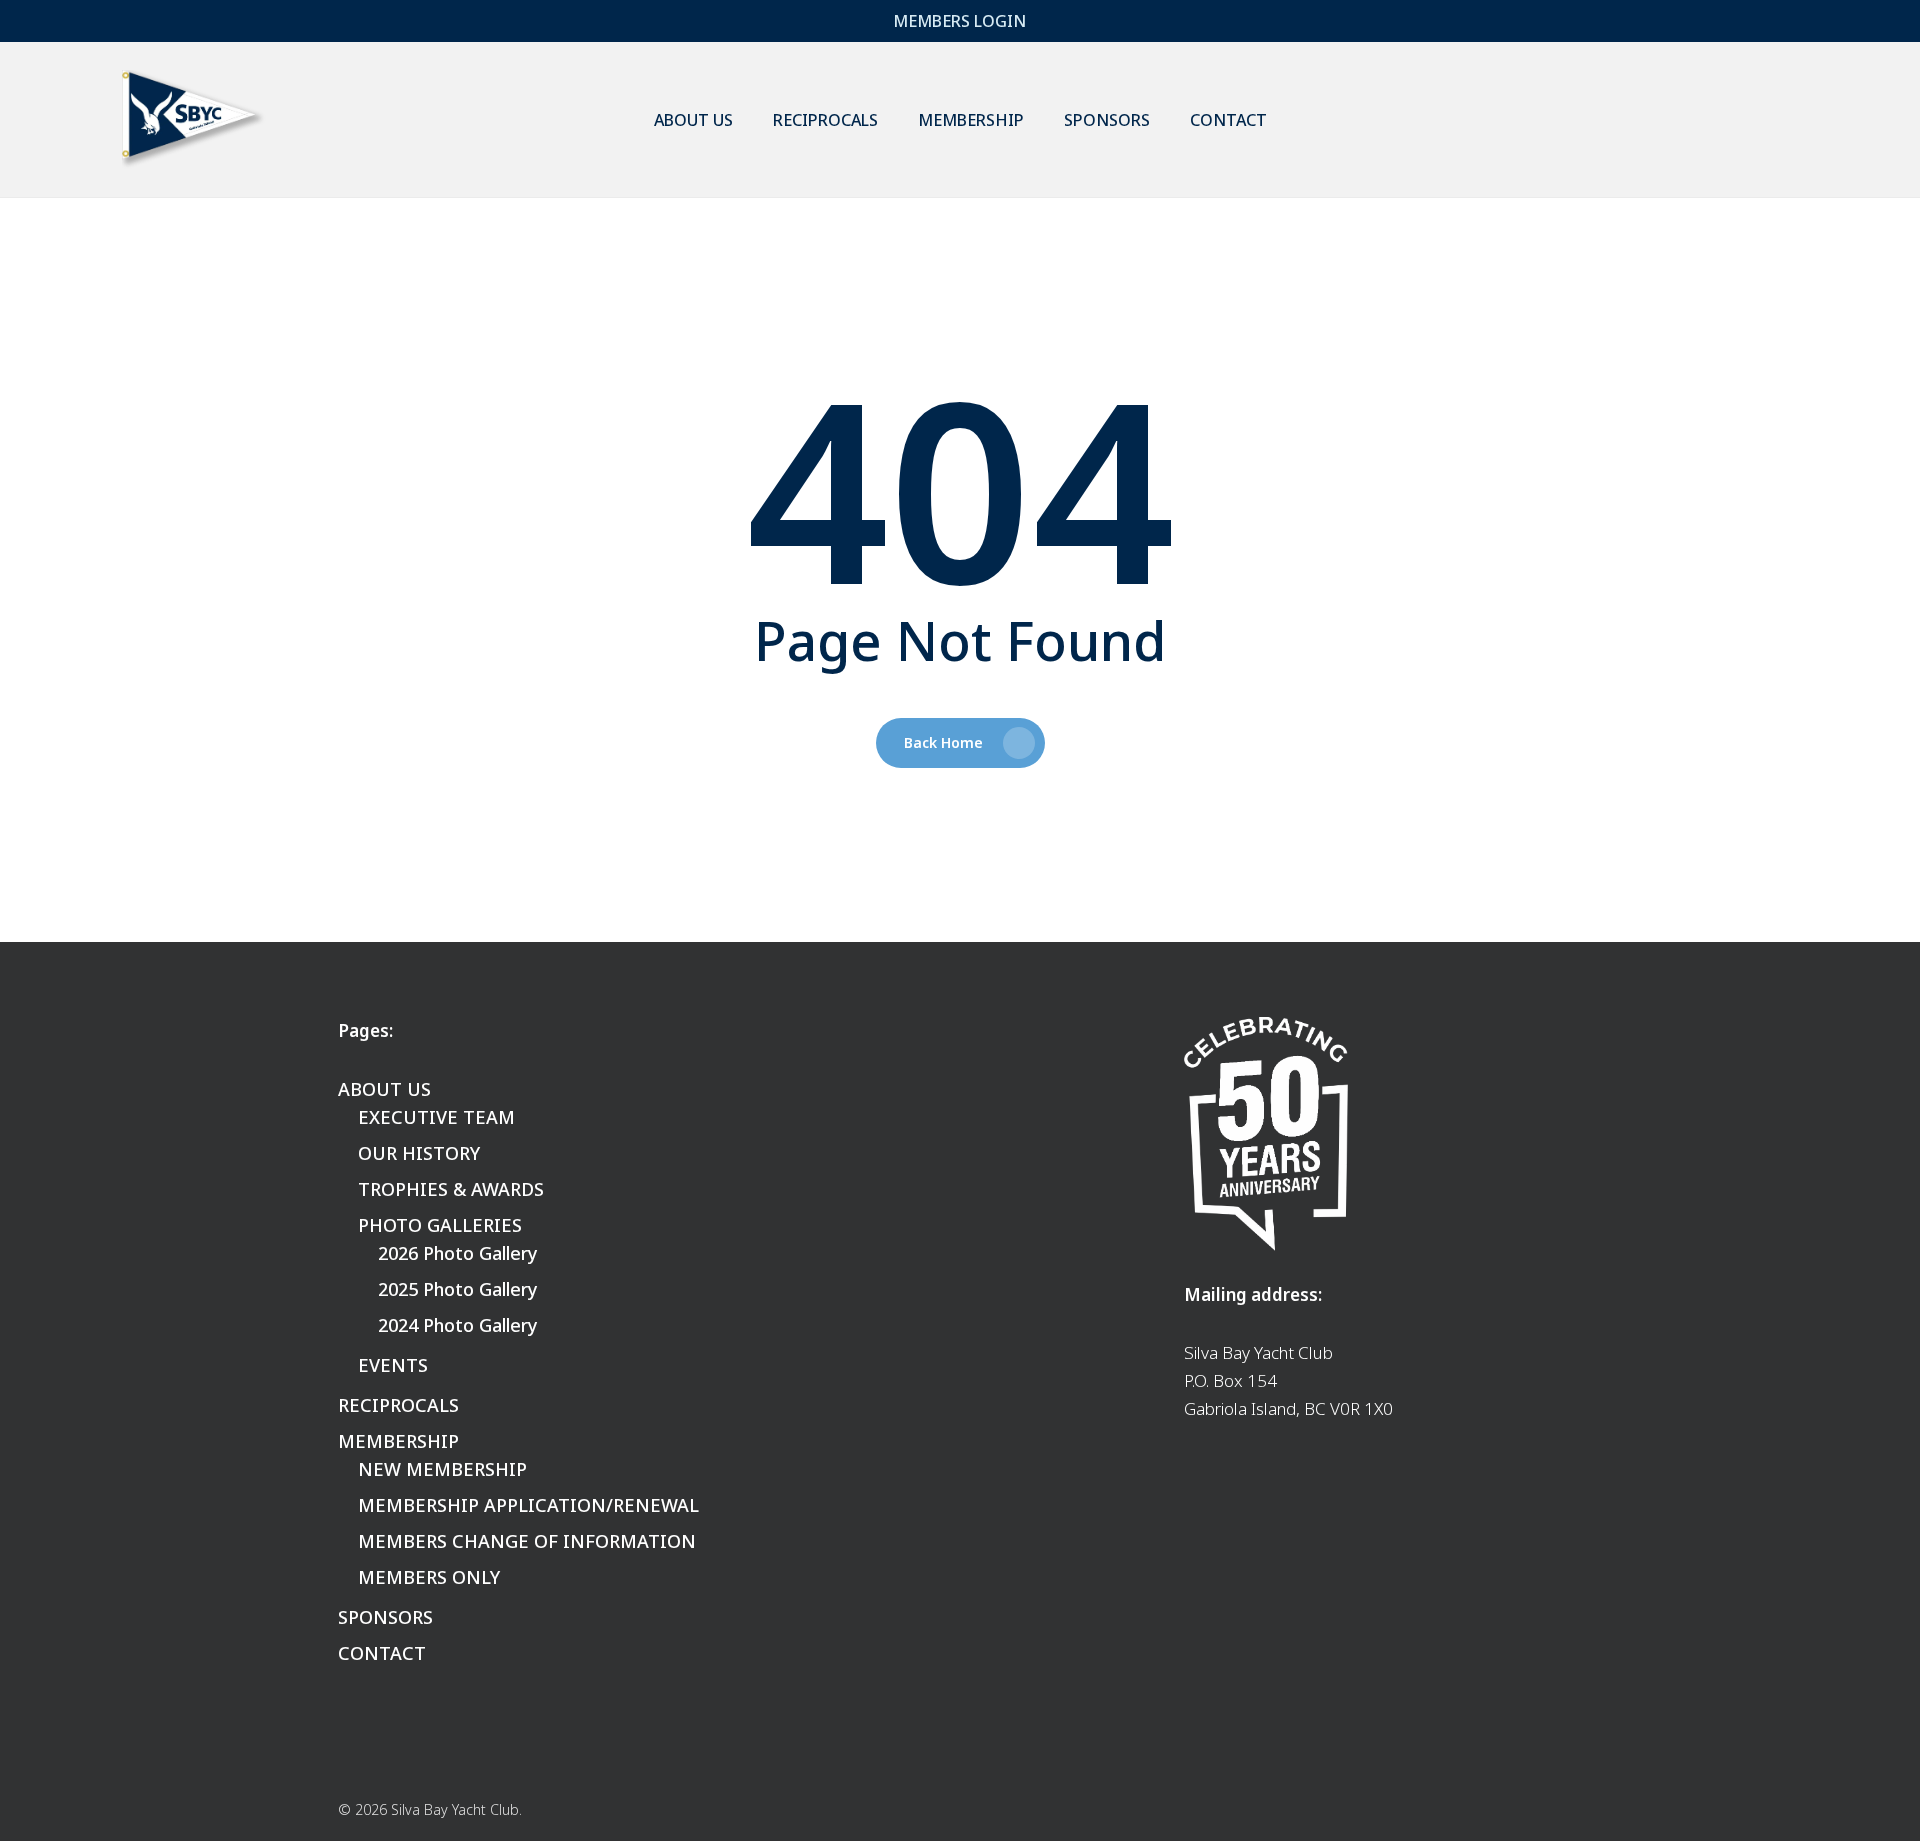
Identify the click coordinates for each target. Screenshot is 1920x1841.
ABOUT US (384, 1089)
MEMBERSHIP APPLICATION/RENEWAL (528, 1505)
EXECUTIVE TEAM (436, 1117)
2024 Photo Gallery (458, 1325)
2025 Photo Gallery (458, 1289)
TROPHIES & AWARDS (451, 1189)
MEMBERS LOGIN (959, 21)
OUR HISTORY (419, 1153)
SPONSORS (385, 1617)
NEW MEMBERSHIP (442, 1469)
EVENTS (393, 1365)
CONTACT (382, 1653)
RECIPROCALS (398, 1405)
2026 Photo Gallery (458, 1253)
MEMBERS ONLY (429, 1577)
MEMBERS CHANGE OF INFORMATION (527, 1541)
